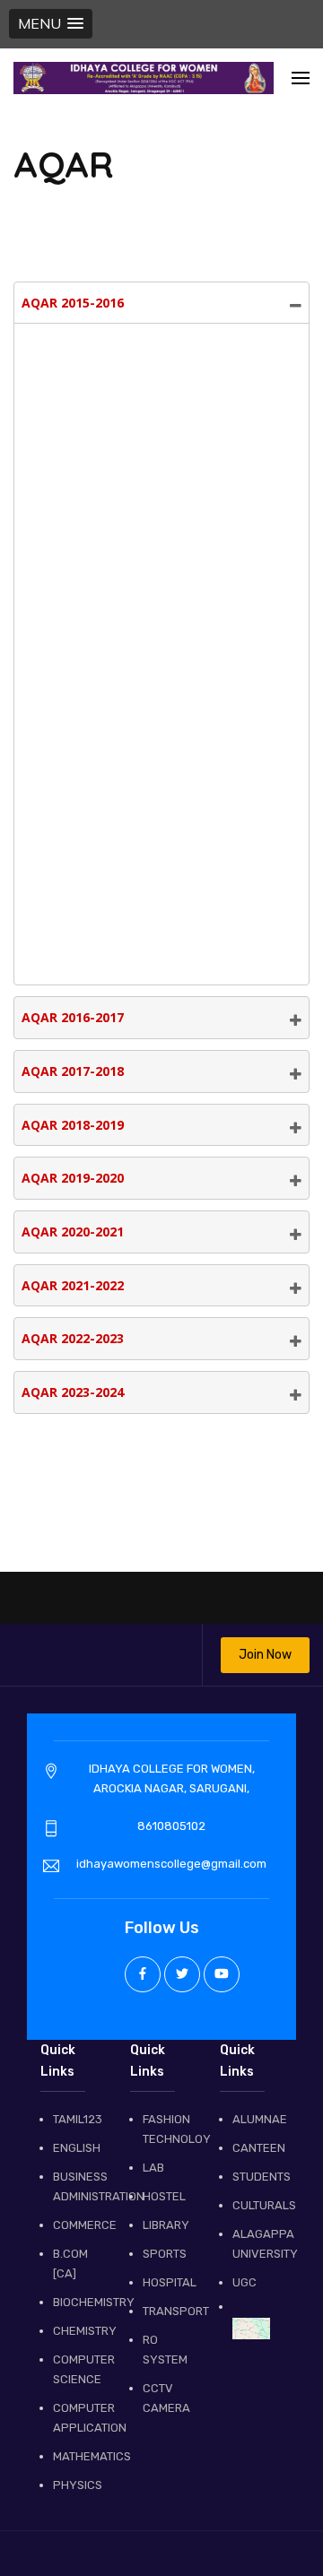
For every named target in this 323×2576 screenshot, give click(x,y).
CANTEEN (251, 2148)
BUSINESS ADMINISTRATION (72, 2186)
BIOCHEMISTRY (72, 2302)
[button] (51, 24)
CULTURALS (251, 2205)
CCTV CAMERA (161, 2398)
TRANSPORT (161, 2311)
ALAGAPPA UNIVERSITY (251, 2244)
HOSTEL (161, 2196)
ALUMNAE (251, 2119)
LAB (153, 2168)
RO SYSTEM (161, 2350)
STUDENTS (251, 2177)
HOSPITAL (161, 2282)
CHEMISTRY (72, 2331)
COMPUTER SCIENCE (72, 2369)
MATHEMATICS (72, 2456)
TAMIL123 (72, 2119)
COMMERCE (72, 2225)
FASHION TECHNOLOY (161, 2129)
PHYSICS (72, 2485)
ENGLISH (72, 2148)
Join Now (265, 1655)
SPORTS (161, 2254)
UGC (244, 2282)
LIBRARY (161, 2225)
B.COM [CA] (70, 2264)
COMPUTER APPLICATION (72, 2418)
